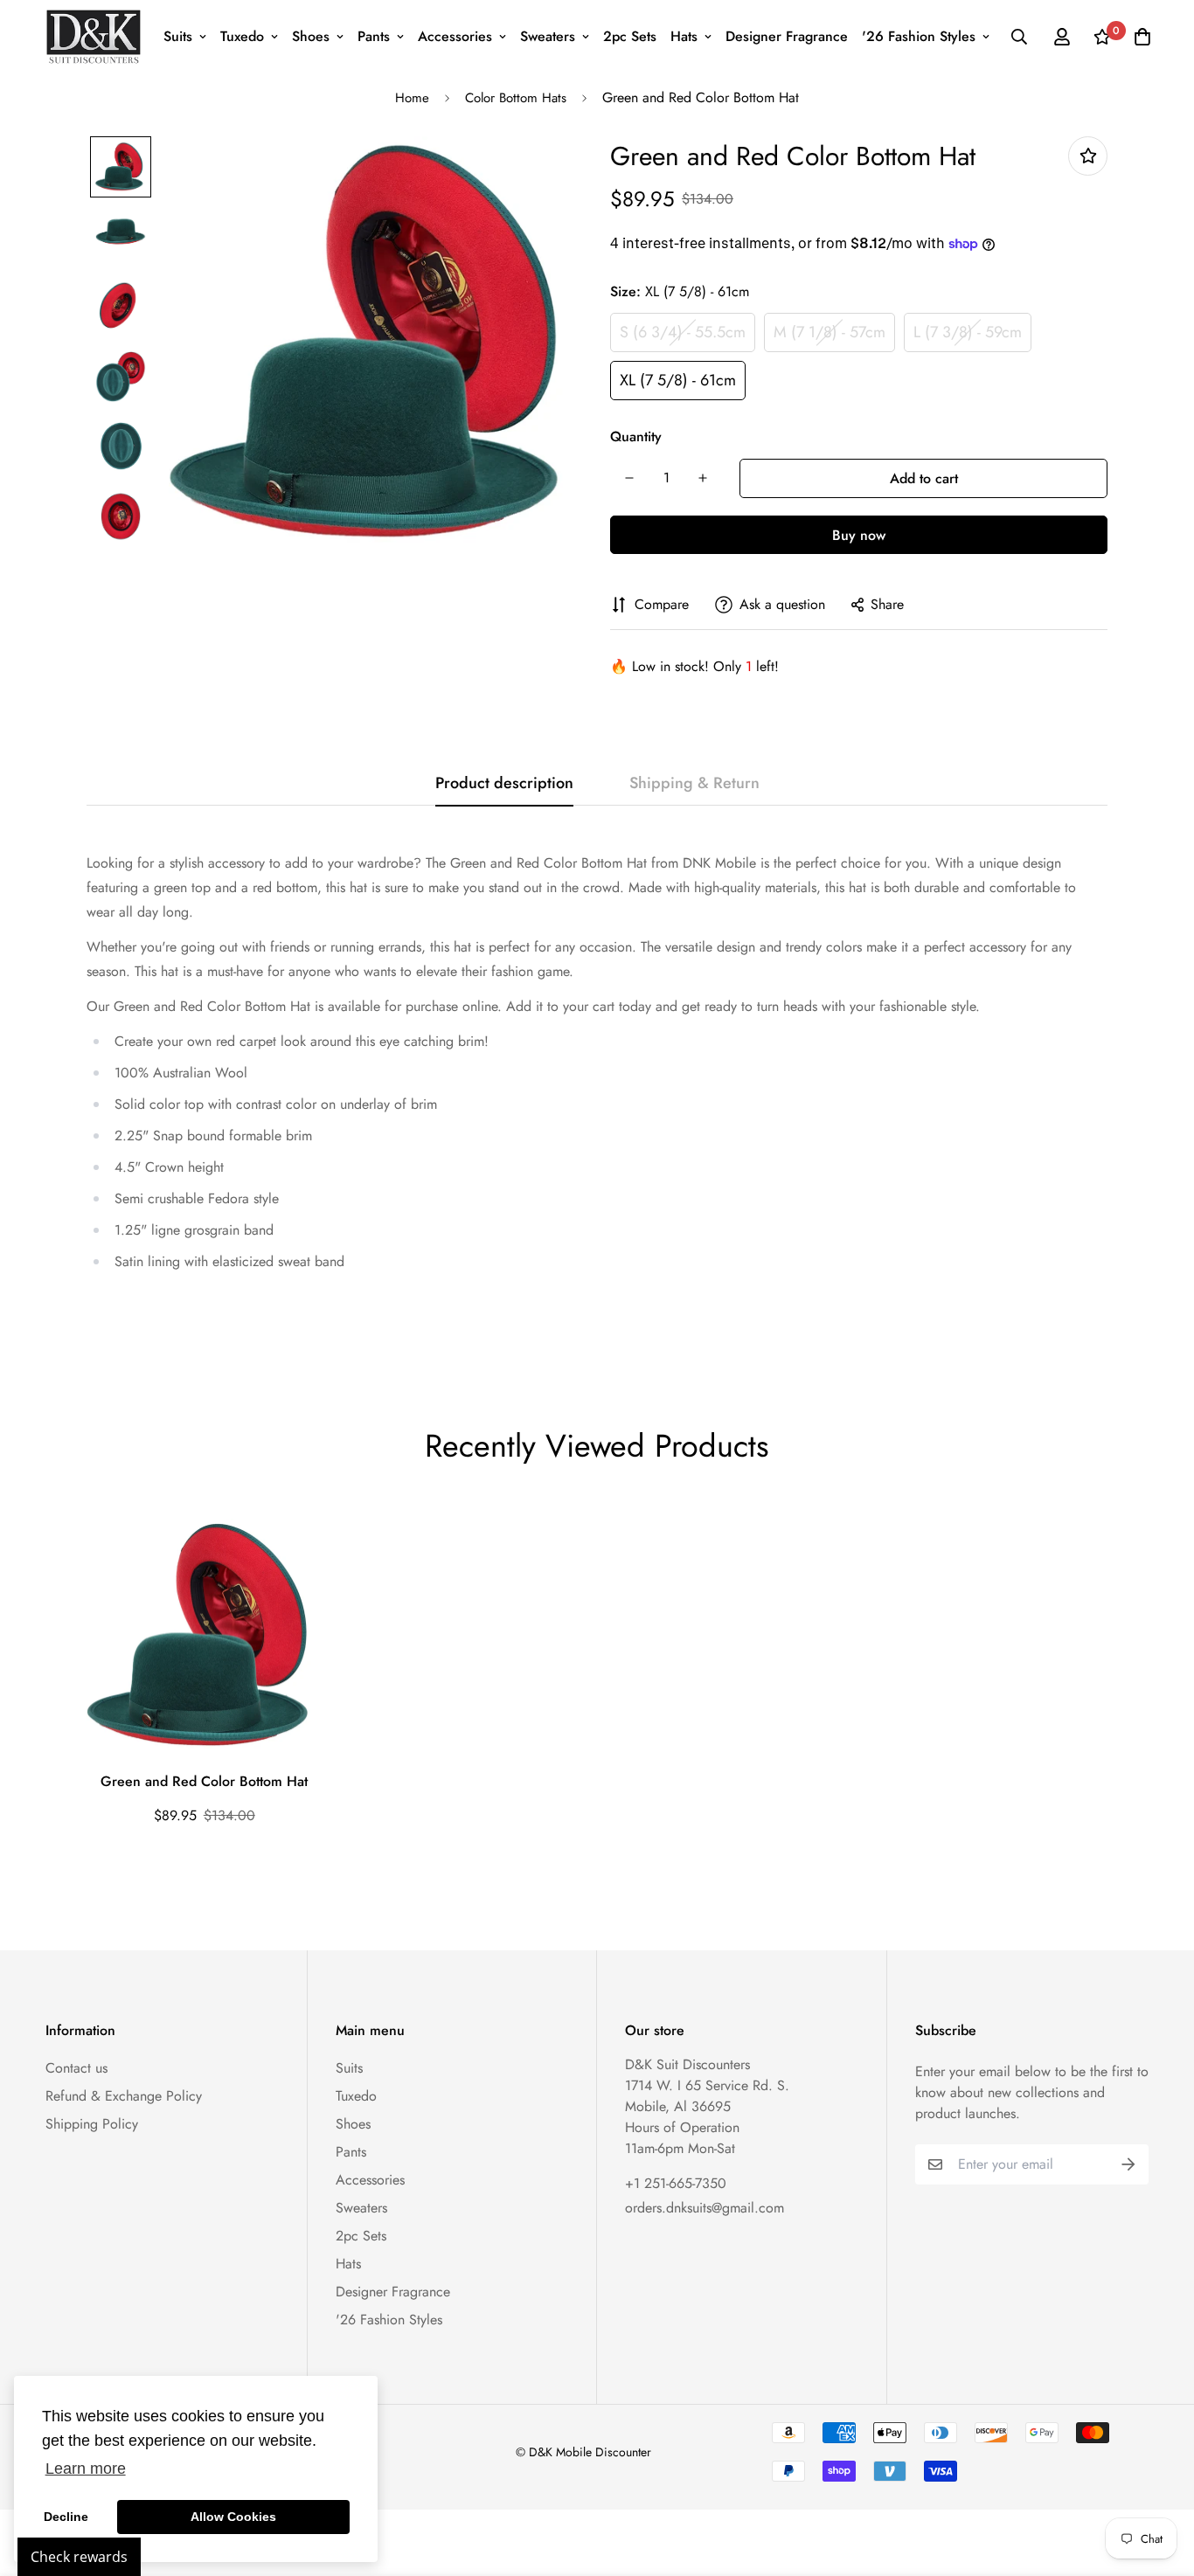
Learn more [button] (86, 2469)
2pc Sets (630, 36)
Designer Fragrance (787, 36)
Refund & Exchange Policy (124, 2096)
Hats (684, 36)
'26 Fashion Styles (919, 36)
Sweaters (548, 36)
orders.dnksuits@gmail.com (705, 2208)
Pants (374, 36)
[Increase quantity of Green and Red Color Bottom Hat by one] (703, 478)
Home (412, 98)
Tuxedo (242, 36)
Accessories (455, 36)
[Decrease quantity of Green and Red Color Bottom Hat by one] (629, 478)
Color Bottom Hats (516, 98)
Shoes (311, 36)
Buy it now (859, 535)
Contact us (76, 2068)
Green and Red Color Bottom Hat (204, 1781)
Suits (178, 36)
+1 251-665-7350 (676, 2183)
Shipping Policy (92, 2124)
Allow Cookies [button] (233, 2517)
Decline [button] (66, 2517)
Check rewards (79, 2557)
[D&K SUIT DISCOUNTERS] (94, 37)
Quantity (636, 436)
